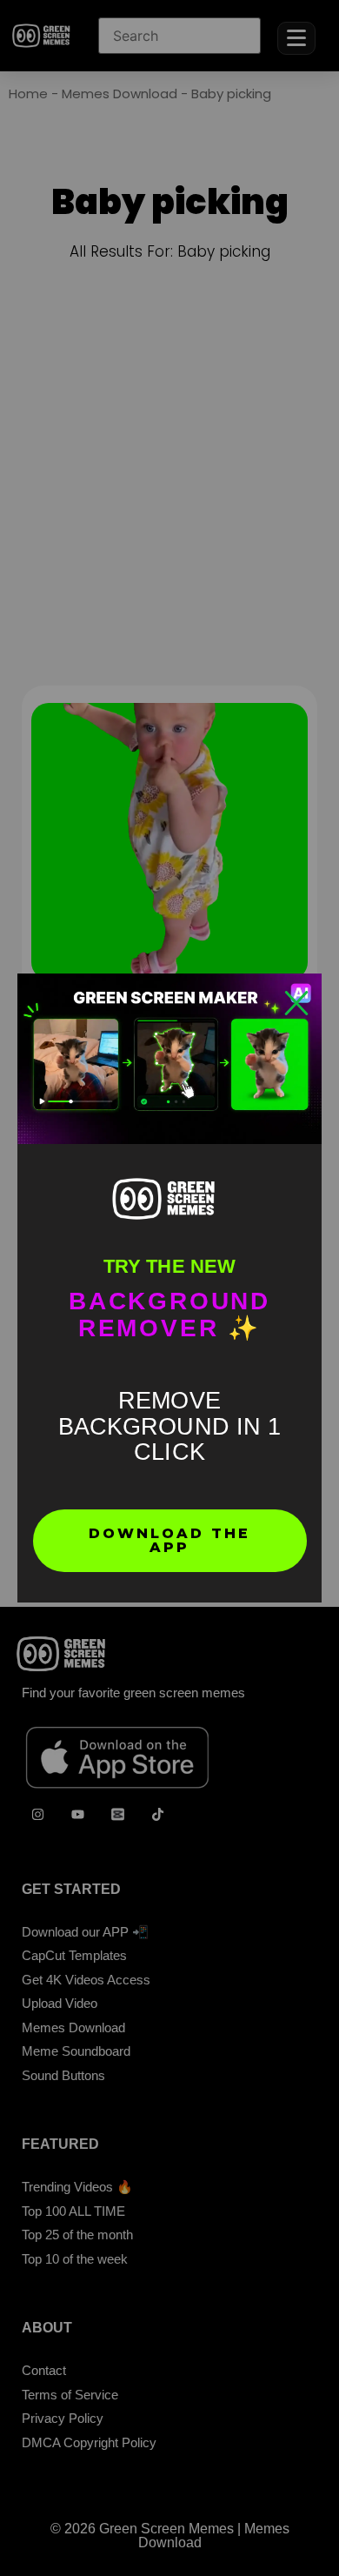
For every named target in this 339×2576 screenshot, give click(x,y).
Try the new (169, 1266)
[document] (169, 1288)
